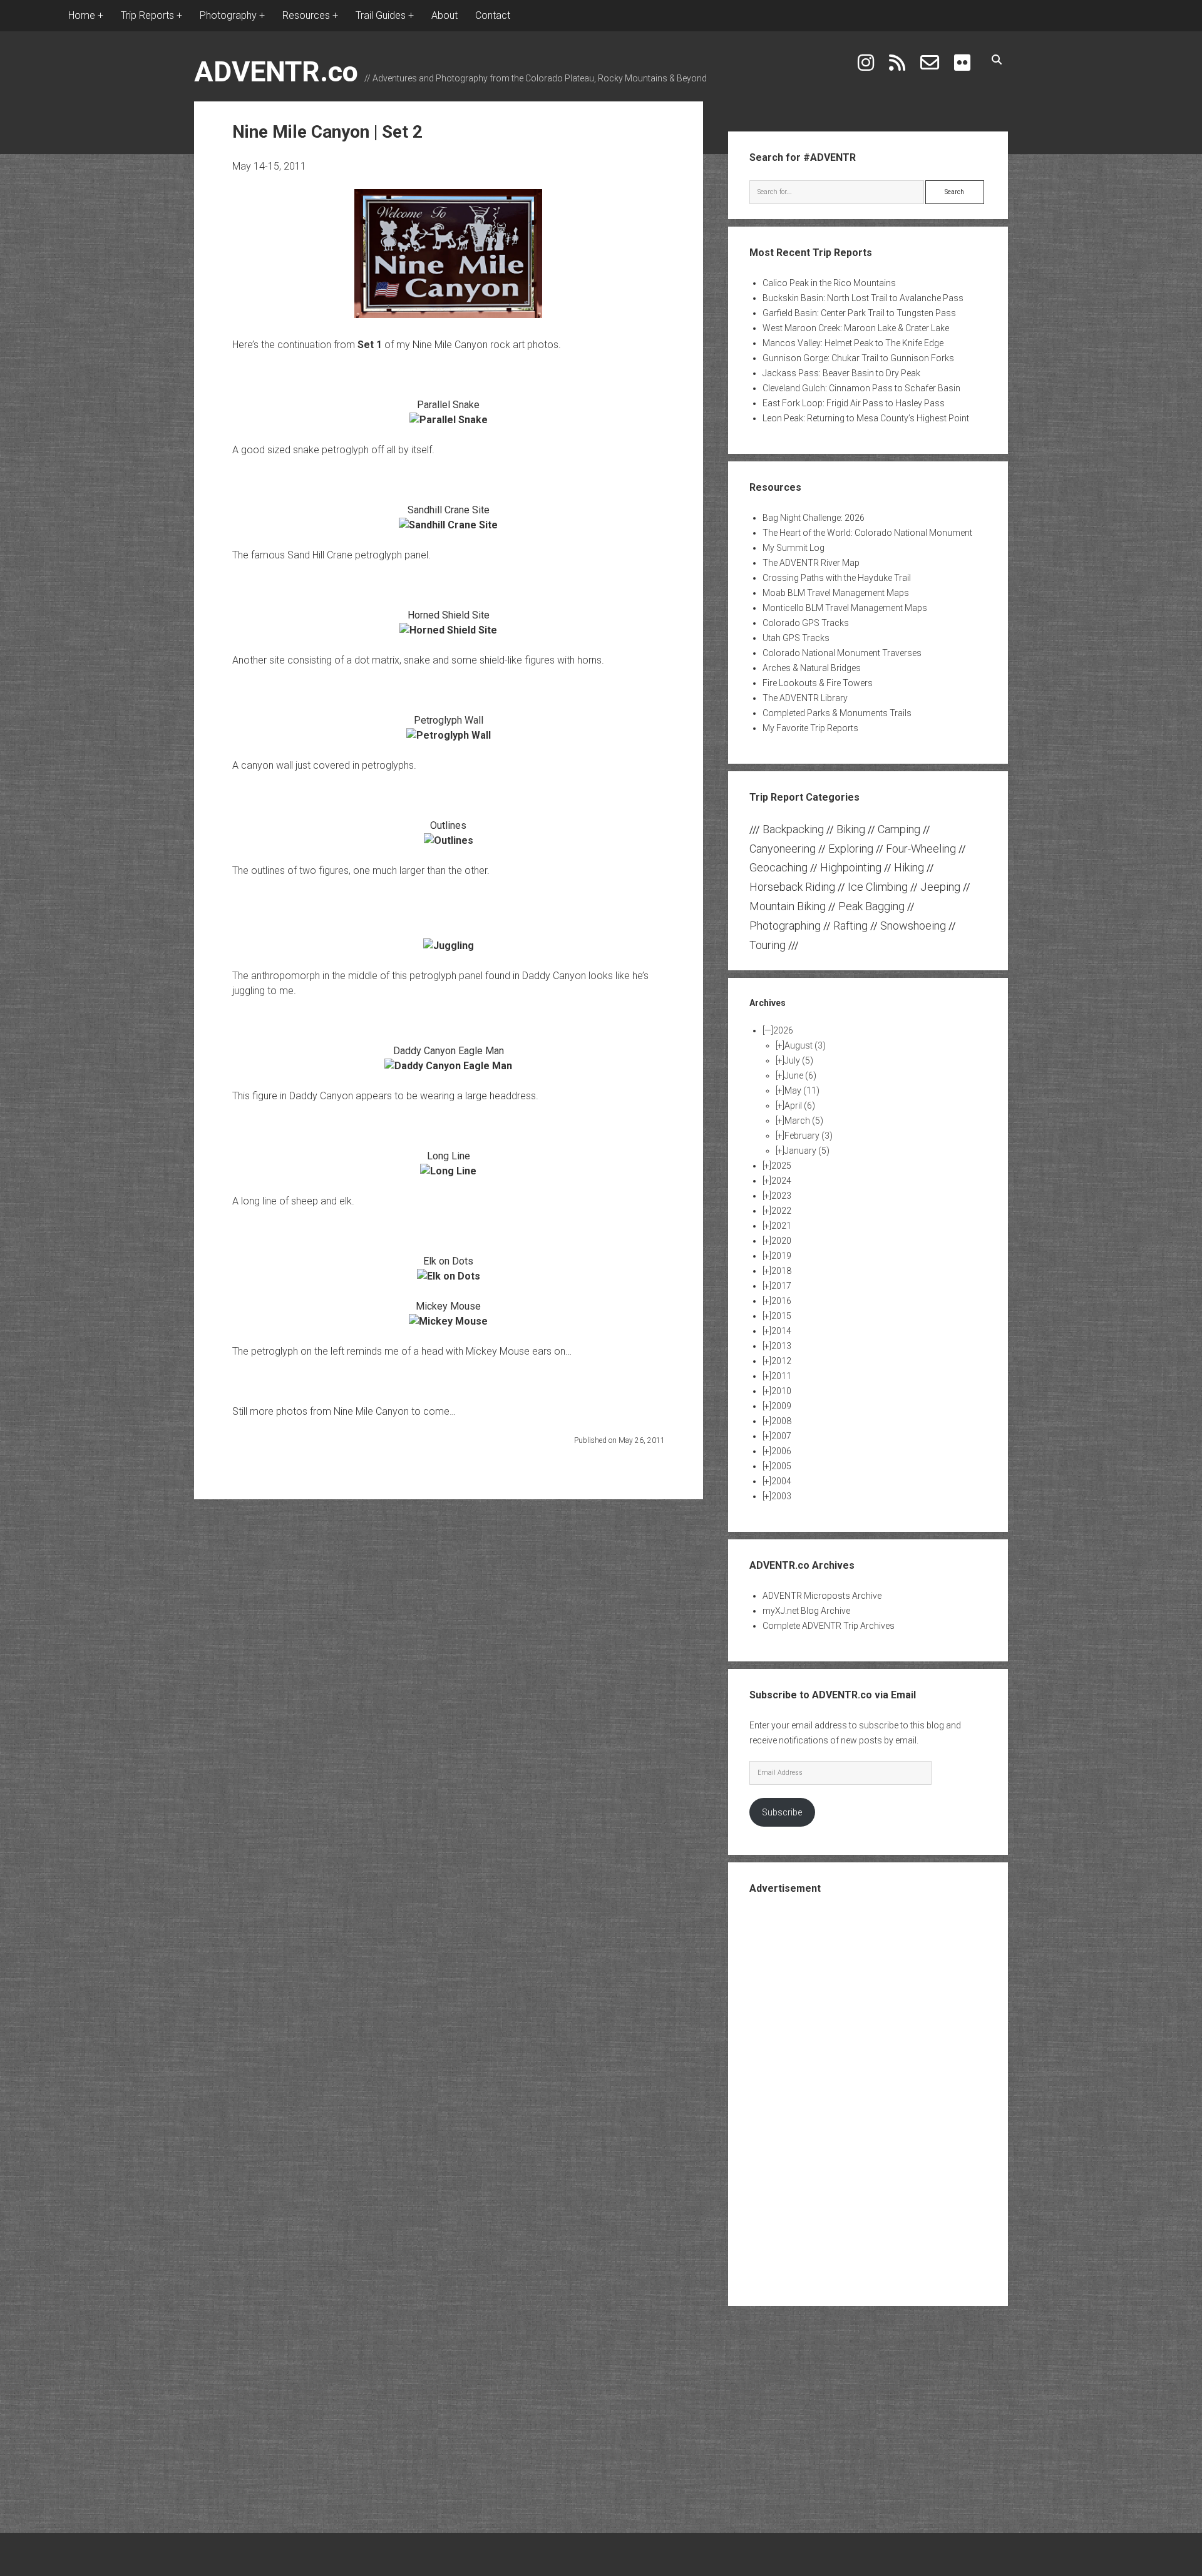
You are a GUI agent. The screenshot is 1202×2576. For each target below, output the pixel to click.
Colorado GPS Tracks (806, 623)
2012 (781, 1361)
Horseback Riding (792, 887)
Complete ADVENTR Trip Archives (829, 1626)
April (800, 1106)
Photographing (785, 926)
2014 (781, 1331)
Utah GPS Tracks (796, 638)
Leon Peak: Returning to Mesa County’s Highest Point (866, 418)
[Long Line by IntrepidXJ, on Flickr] (448, 1171)
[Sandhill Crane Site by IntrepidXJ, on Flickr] (448, 525)
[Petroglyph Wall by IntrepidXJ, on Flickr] (449, 735)
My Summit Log (794, 548)
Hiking (909, 867)
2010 (781, 1391)
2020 (781, 1241)
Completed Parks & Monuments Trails (837, 713)
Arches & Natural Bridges (812, 668)
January (807, 1151)
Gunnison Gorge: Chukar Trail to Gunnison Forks (858, 358)
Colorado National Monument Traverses (842, 653)
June (800, 1075)
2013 (781, 1346)
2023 (781, 1196)
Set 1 (370, 345)
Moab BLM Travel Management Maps (836, 593)
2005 (781, 1466)
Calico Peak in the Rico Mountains (829, 283)
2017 (781, 1286)
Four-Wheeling (921, 849)
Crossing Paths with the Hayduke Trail (837, 578)
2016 (781, 1301)
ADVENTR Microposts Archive (822, 1596)
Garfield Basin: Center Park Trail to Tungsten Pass (859, 313)
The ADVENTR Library (805, 698)
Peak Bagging (871, 906)
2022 (781, 1211)
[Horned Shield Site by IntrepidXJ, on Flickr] (448, 630)
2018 (781, 1271)
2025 (781, 1166)
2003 (781, 1496)
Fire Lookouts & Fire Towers (818, 683)
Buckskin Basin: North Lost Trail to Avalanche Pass (863, 298)
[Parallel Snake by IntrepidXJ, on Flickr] (449, 420)
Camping (899, 829)
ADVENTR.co (276, 72)
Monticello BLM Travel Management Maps (845, 608)
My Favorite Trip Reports (810, 728)
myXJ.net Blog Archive (806, 1611)
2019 (781, 1256)
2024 (781, 1181)
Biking (851, 829)
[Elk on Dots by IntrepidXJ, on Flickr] (449, 1276)
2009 (781, 1406)
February (809, 1136)
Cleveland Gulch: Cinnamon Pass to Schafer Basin (861, 388)
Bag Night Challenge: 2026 (814, 518)
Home (82, 15)
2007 (781, 1436)
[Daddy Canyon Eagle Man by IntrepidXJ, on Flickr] (448, 1066)
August (805, 1045)
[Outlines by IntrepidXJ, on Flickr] (449, 840)
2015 (781, 1316)
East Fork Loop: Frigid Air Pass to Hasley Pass (854, 403)
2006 (781, 1451)
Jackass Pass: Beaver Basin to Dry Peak (841, 373)
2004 (781, 1481)
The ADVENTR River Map (811, 563)
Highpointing (851, 867)
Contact (493, 15)
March (804, 1121)
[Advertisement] (868, 2099)
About (444, 15)
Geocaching (778, 867)
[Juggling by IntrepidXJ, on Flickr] (449, 946)
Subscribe (782, 1812)
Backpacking (793, 829)
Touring (768, 945)
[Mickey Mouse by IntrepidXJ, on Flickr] (448, 1321)
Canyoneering (783, 849)
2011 (781, 1376)
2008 (781, 1421)
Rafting (850, 926)
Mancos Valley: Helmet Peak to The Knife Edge (853, 343)
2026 (783, 1030)
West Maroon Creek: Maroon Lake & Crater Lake (856, 328)
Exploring (851, 849)
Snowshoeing (913, 926)
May (802, 1090)
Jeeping (940, 887)
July (799, 1060)
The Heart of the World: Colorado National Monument (867, 533)
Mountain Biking (788, 906)
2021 (781, 1226)
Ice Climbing (878, 887)
